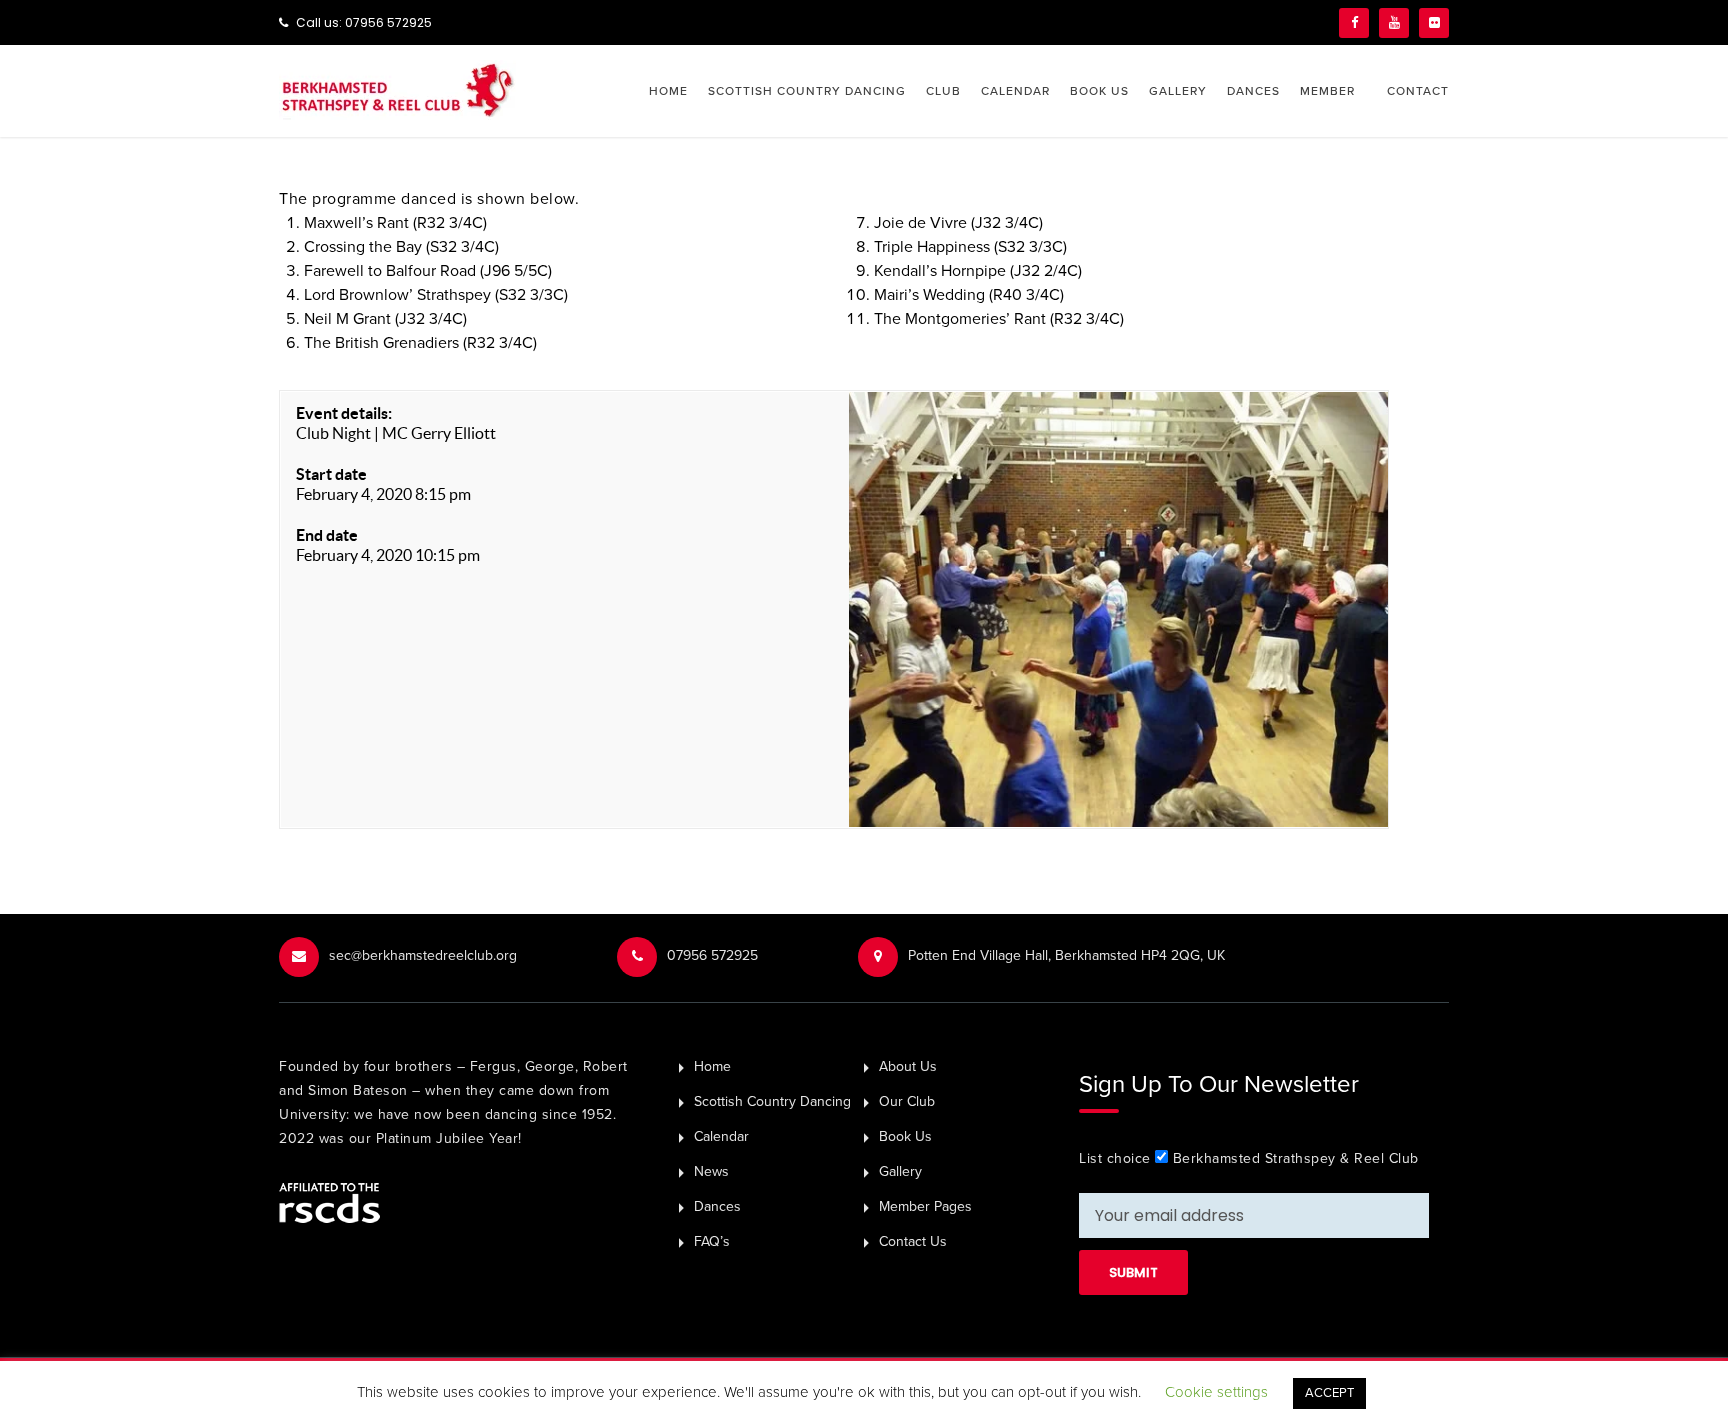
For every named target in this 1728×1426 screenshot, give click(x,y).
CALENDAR (1015, 91)
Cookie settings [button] (1216, 1392)
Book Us (905, 1136)
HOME (668, 91)
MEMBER (1327, 91)
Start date (331, 474)
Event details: (344, 413)
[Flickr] (1434, 23)
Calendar (721, 1136)
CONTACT (1418, 91)
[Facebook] (1354, 23)
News (711, 1171)
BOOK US (1099, 91)
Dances (717, 1206)
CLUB (943, 91)
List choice (1115, 1158)
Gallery (900, 1171)
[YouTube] (1394, 23)
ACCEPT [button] (1329, 1393)
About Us (908, 1066)
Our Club (907, 1101)
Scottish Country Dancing (772, 1101)
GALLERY (1178, 91)
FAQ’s (712, 1241)
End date (327, 535)
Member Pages (925, 1206)
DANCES (1253, 91)
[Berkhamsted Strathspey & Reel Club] (397, 89)
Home (712, 1066)
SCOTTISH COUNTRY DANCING (807, 91)
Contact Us (913, 1241)
